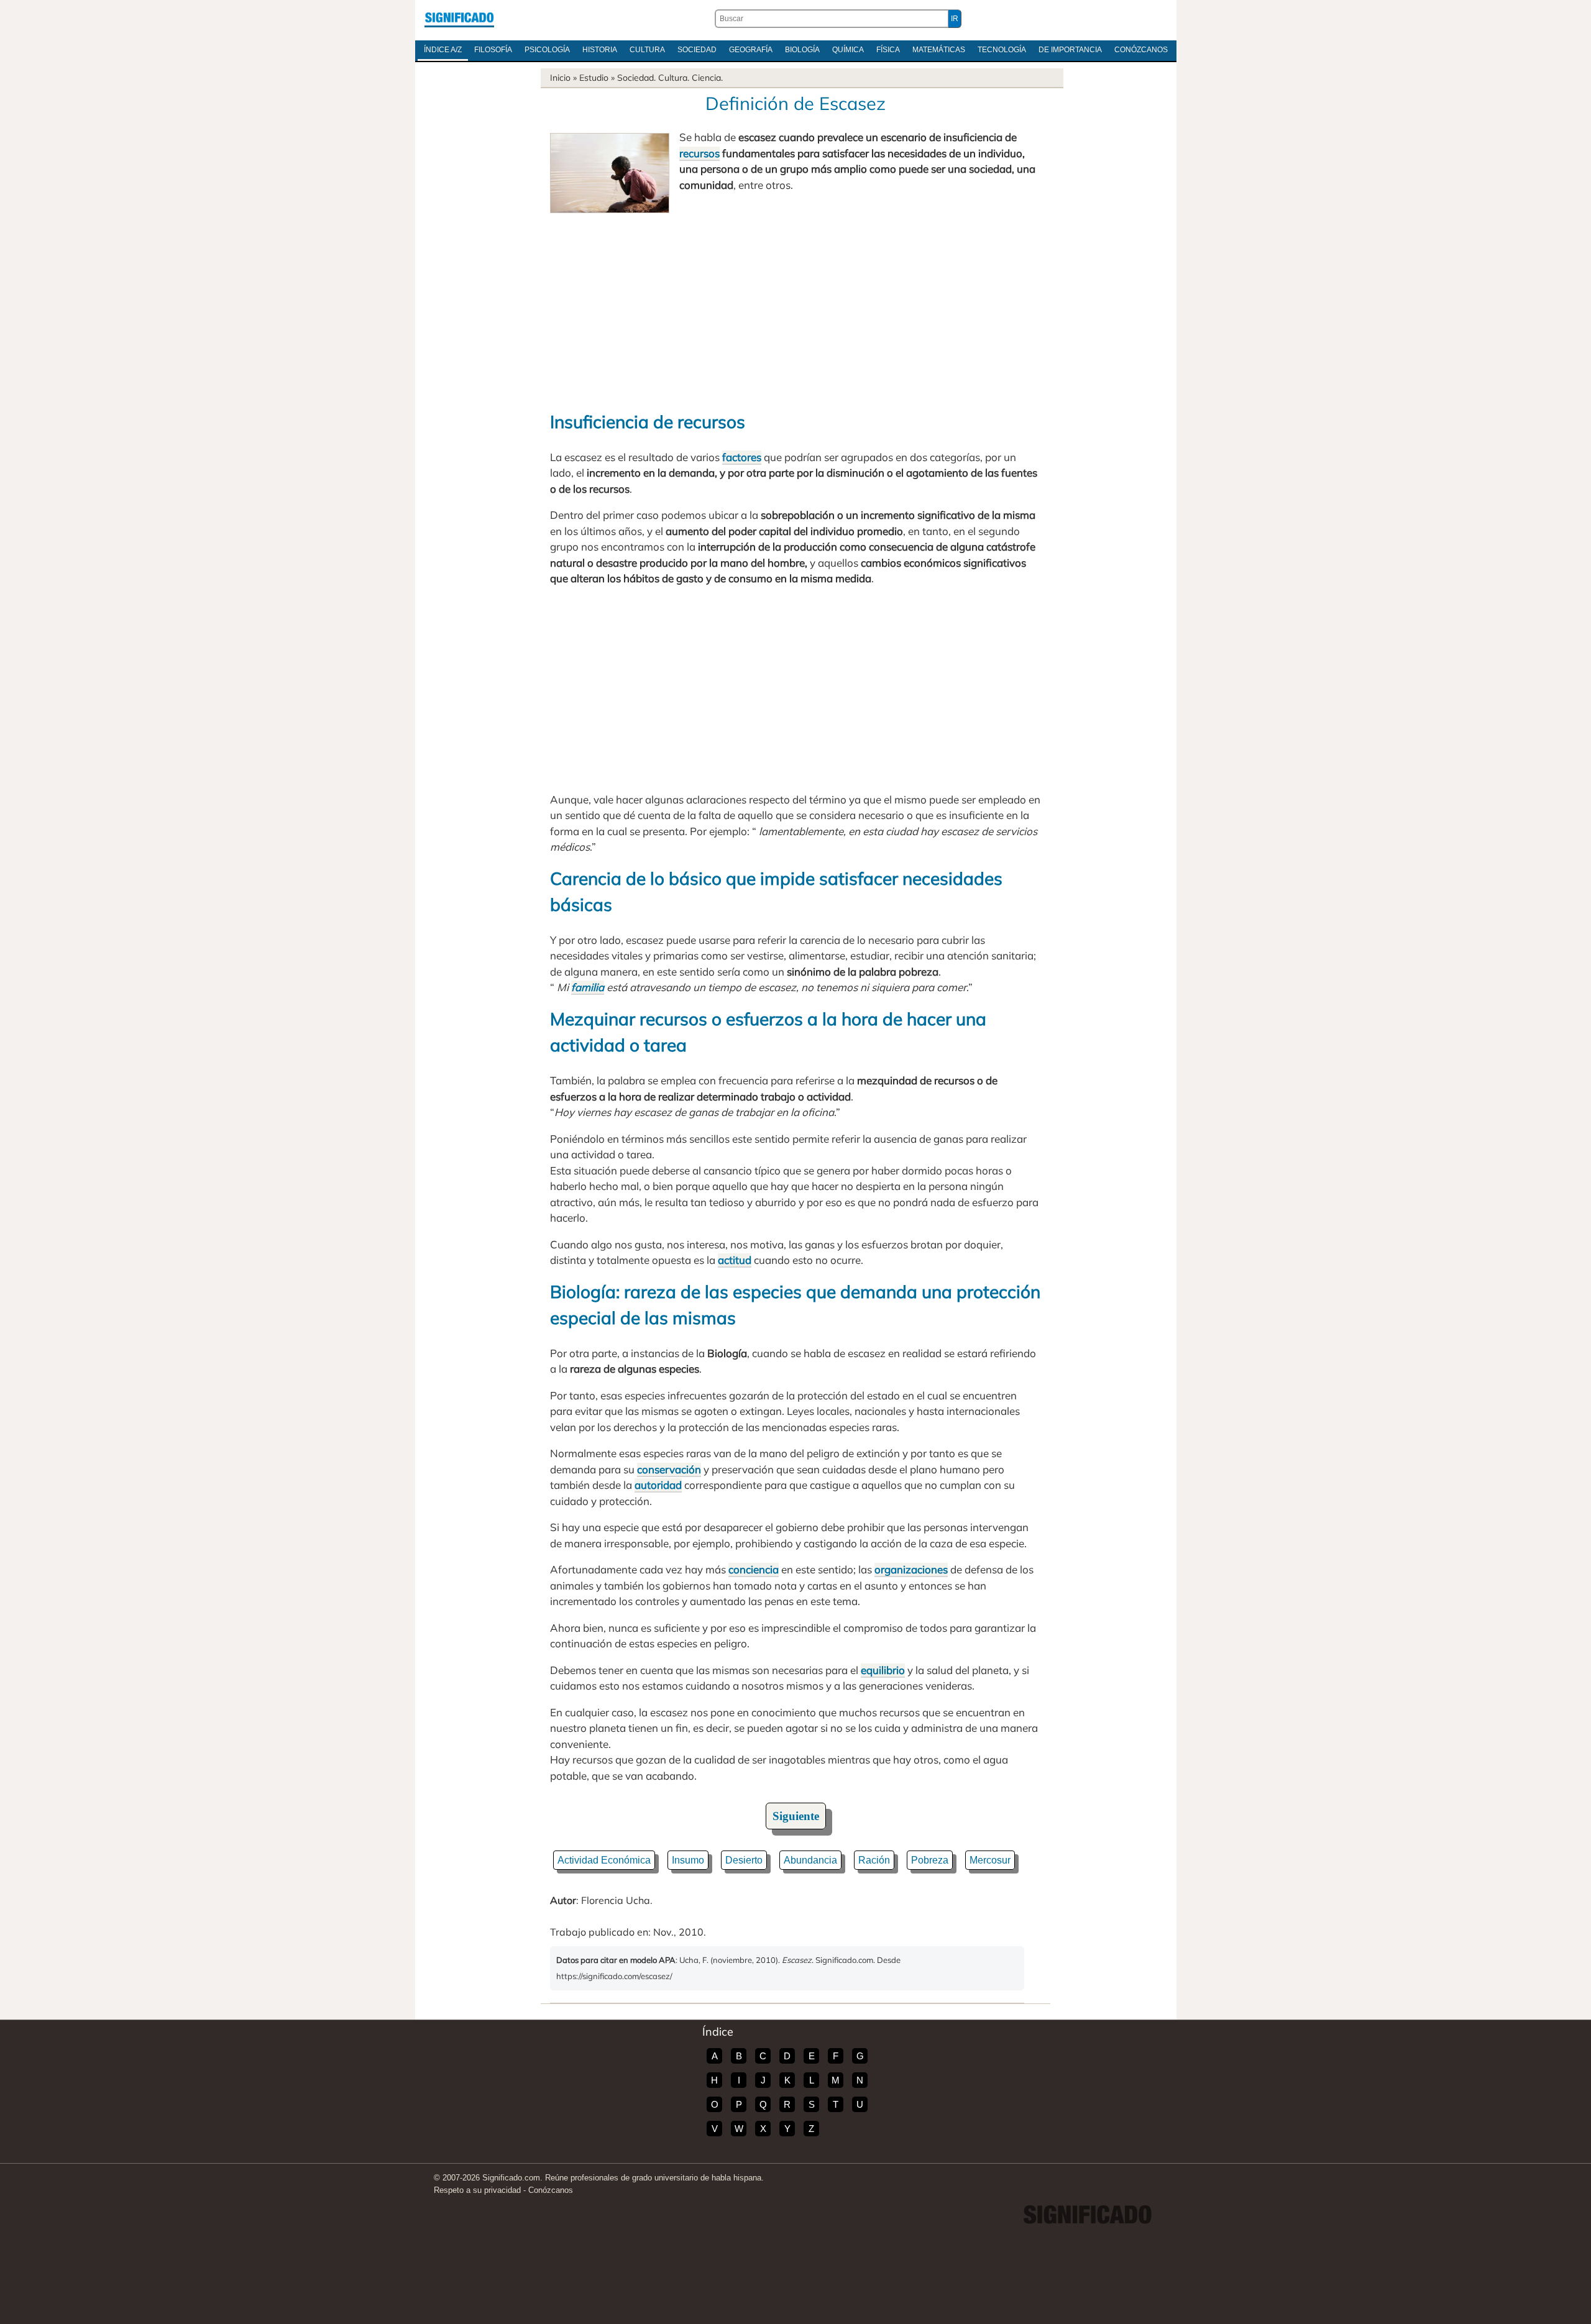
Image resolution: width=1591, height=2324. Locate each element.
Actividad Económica (604, 1860)
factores (742, 457)
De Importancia (1070, 50)
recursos (699, 153)
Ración (874, 1860)
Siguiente (796, 1816)
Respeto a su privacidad (477, 2190)
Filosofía (493, 50)
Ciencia (706, 78)
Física (888, 50)
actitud (735, 1260)
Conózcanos (1141, 50)
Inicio (560, 78)
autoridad (658, 1485)
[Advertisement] (795, 306)
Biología (802, 50)
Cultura (647, 50)
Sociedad (697, 50)
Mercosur (990, 1860)
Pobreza (930, 1860)
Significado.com (459, 19)
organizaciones (911, 1569)
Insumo (688, 1860)
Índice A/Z (443, 50)
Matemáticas (939, 50)
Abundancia (810, 1860)
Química (848, 50)
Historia (600, 50)
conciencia (754, 1569)
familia (588, 987)
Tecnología (1002, 50)
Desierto (744, 1860)
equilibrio (883, 1670)
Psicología (547, 50)
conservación (669, 1469)
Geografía (751, 50)
